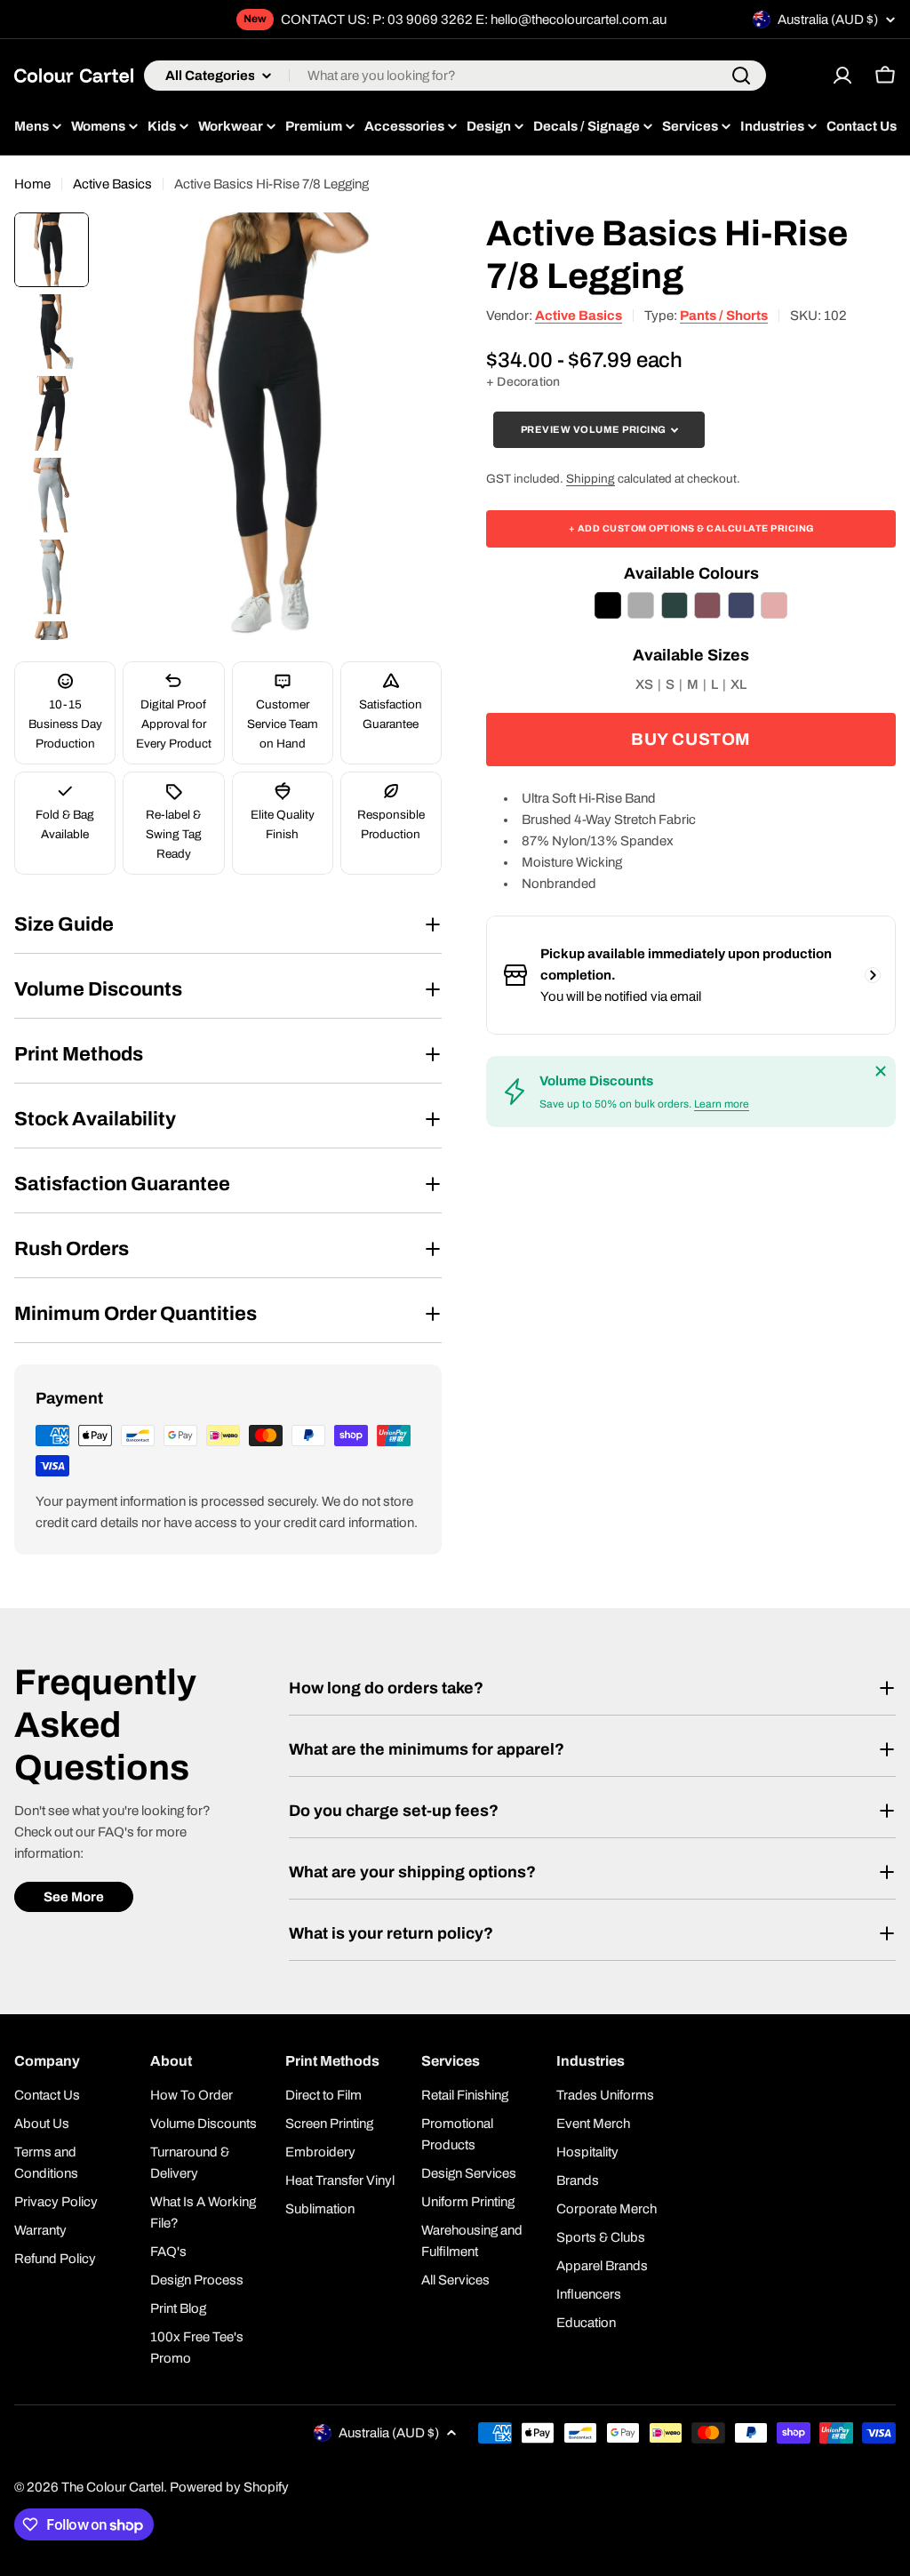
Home (32, 184)
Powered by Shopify (229, 2487)
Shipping (591, 479)
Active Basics (112, 184)
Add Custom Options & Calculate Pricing (691, 528)
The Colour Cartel (112, 2487)
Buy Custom (691, 739)
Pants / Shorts (724, 316)
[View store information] (873, 975)
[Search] (741, 76)
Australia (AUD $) (828, 20)
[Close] (881, 1071)
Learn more (722, 1104)
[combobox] (455, 76)
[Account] (842, 76)
